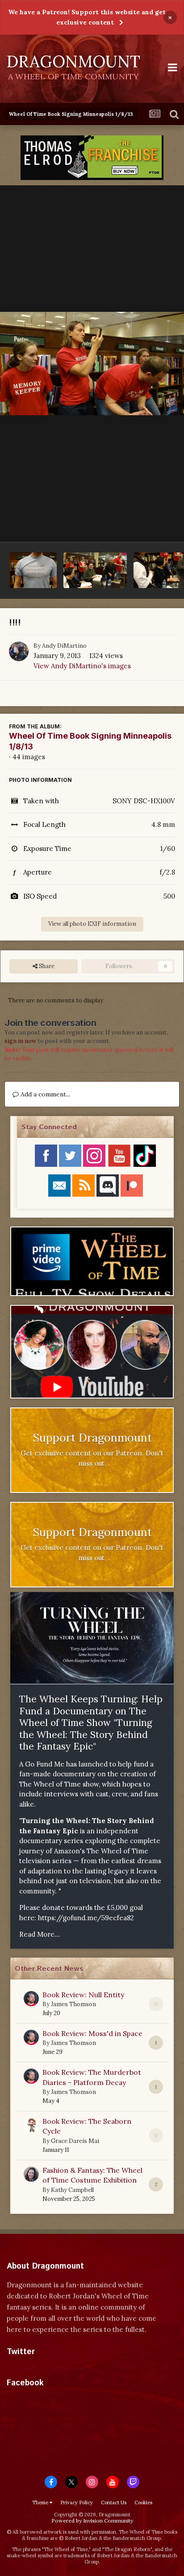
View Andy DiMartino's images (82, 666)
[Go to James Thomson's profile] (31, 1999)
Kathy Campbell (72, 2190)
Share (46, 966)
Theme (41, 2502)
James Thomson (73, 2004)
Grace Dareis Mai (75, 2141)
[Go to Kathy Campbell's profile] (31, 2174)
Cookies (143, 2502)
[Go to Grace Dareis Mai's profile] (31, 2125)
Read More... (40, 1934)
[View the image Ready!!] (95, 570)
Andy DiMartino (64, 646)
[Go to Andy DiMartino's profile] (19, 651)
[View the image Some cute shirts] (33, 570)
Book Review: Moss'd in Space (92, 2033)
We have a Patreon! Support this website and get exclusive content (87, 17)
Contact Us (114, 2502)
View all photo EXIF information (92, 924)
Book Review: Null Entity (83, 1995)
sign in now (20, 1041)
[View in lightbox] (92, 364)
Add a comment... (44, 1094)
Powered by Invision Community (92, 2521)
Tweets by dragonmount (46, 2367)
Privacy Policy (77, 2502)
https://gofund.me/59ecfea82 (86, 1918)
